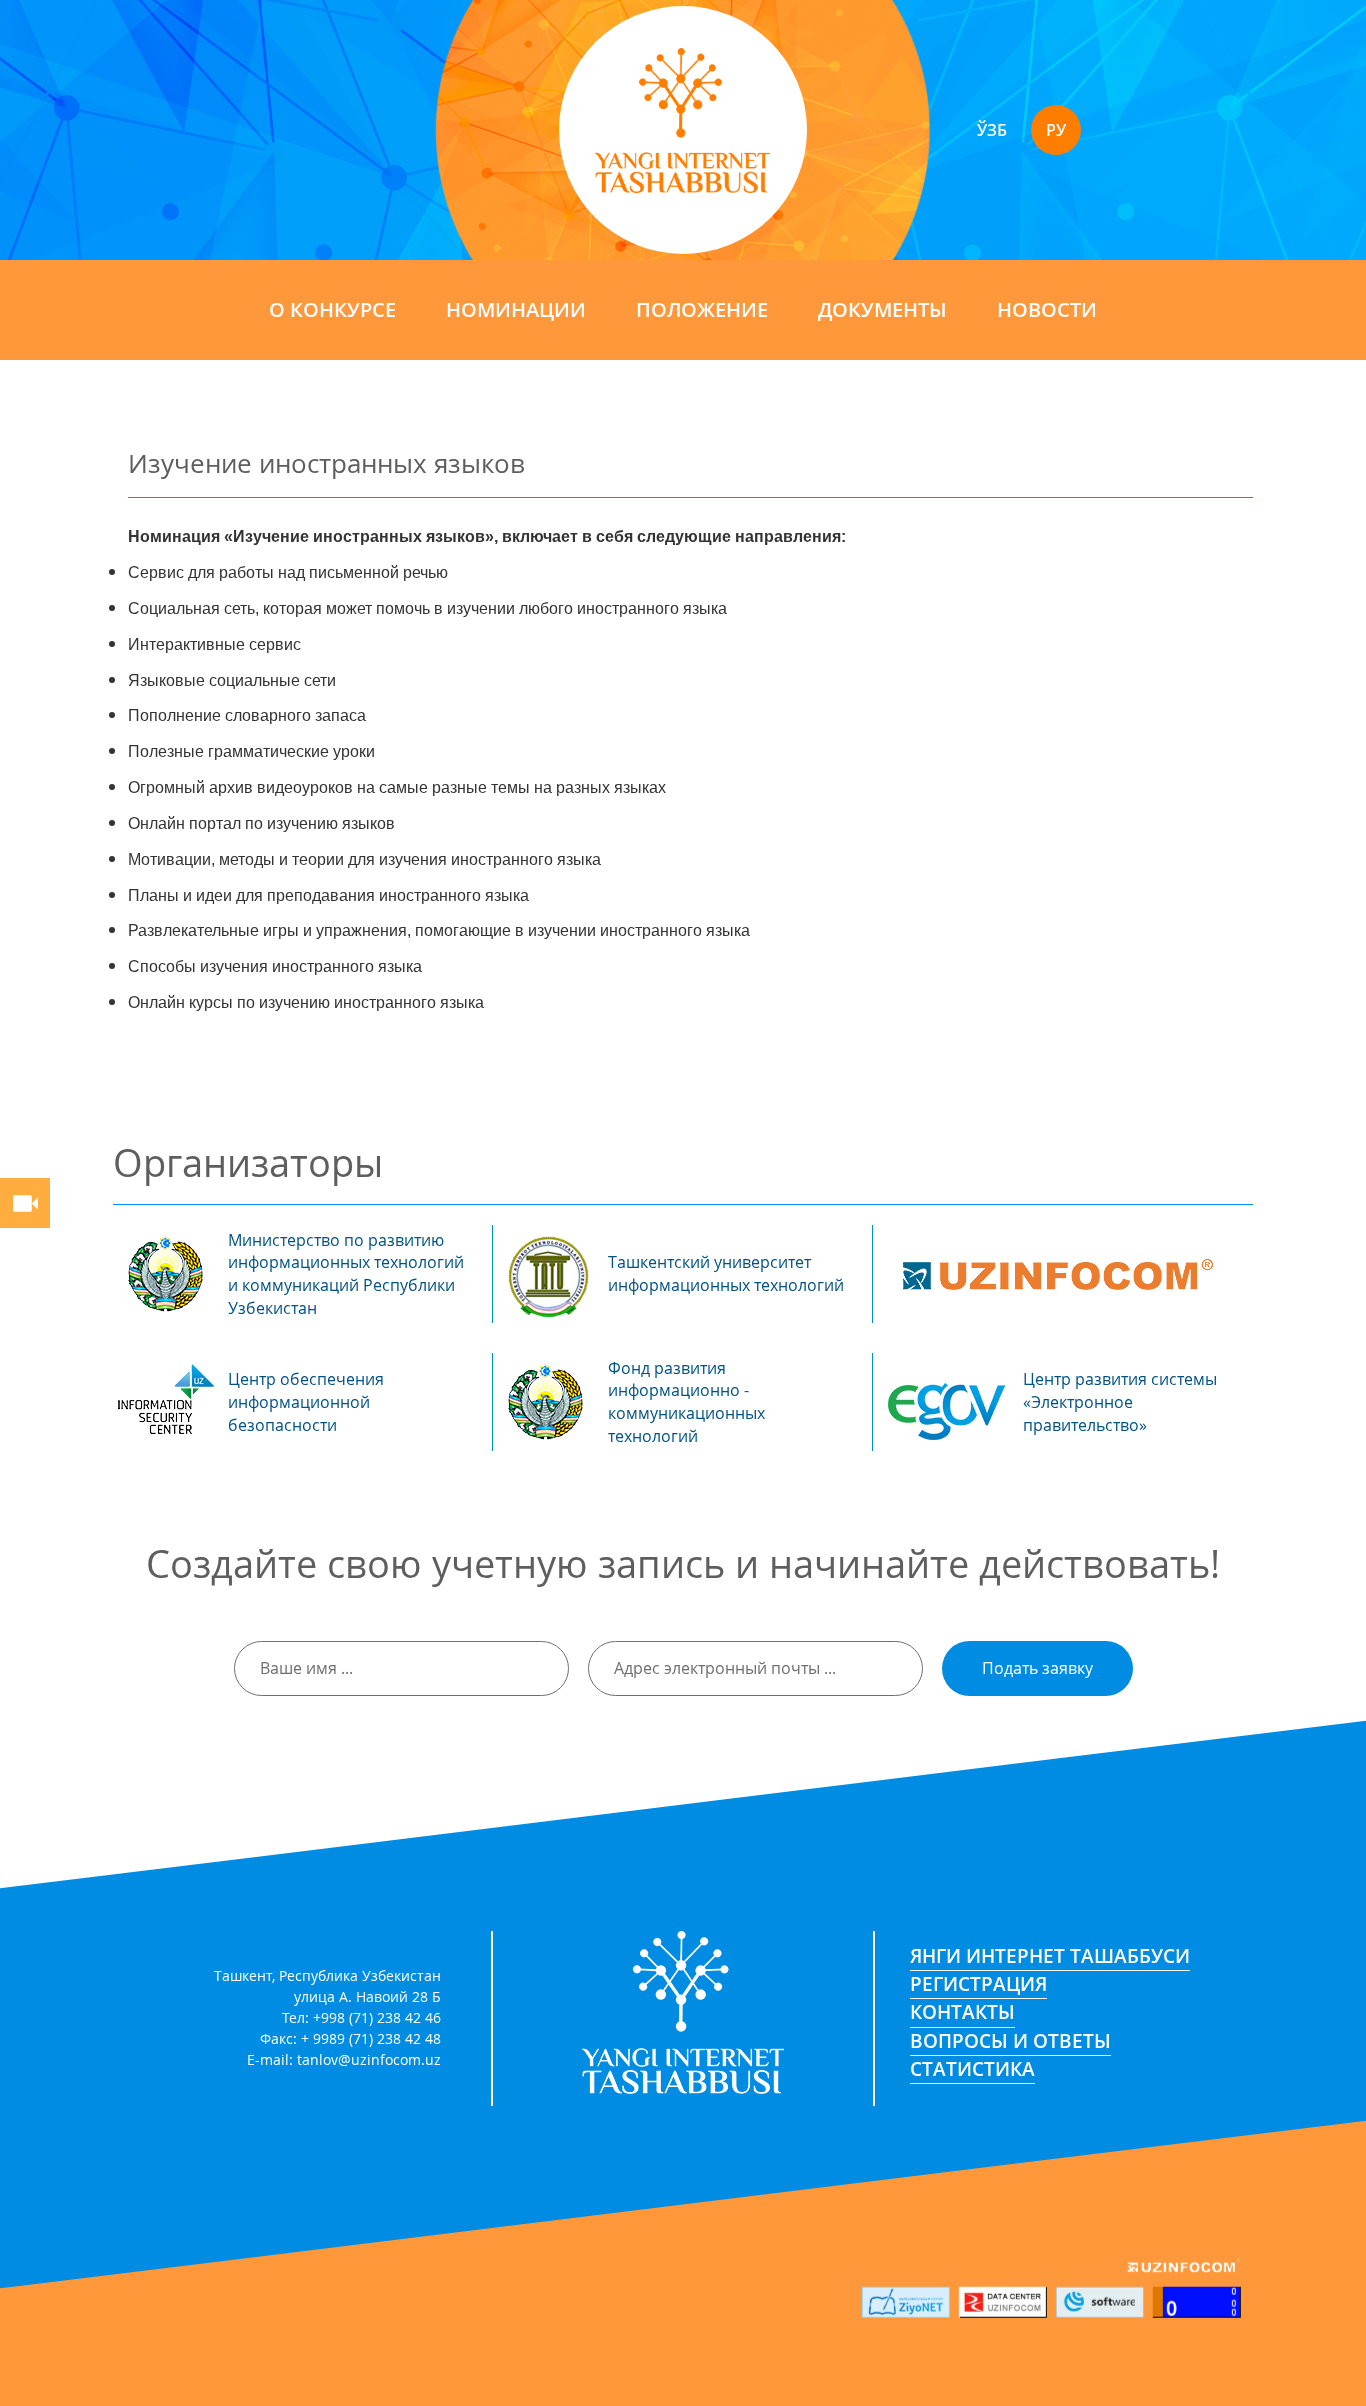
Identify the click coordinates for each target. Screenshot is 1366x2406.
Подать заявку (1037, 1668)
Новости (1047, 309)
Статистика (972, 2069)
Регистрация (978, 1984)
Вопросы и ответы (1010, 2040)
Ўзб (992, 130)
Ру (1056, 130)
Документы (882, 309)
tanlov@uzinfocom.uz (369, 2059)
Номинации (516, 309)
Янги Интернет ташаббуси (1050, 1956)
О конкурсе (332, 309)
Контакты (962, 2012)
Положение (702, 309)
